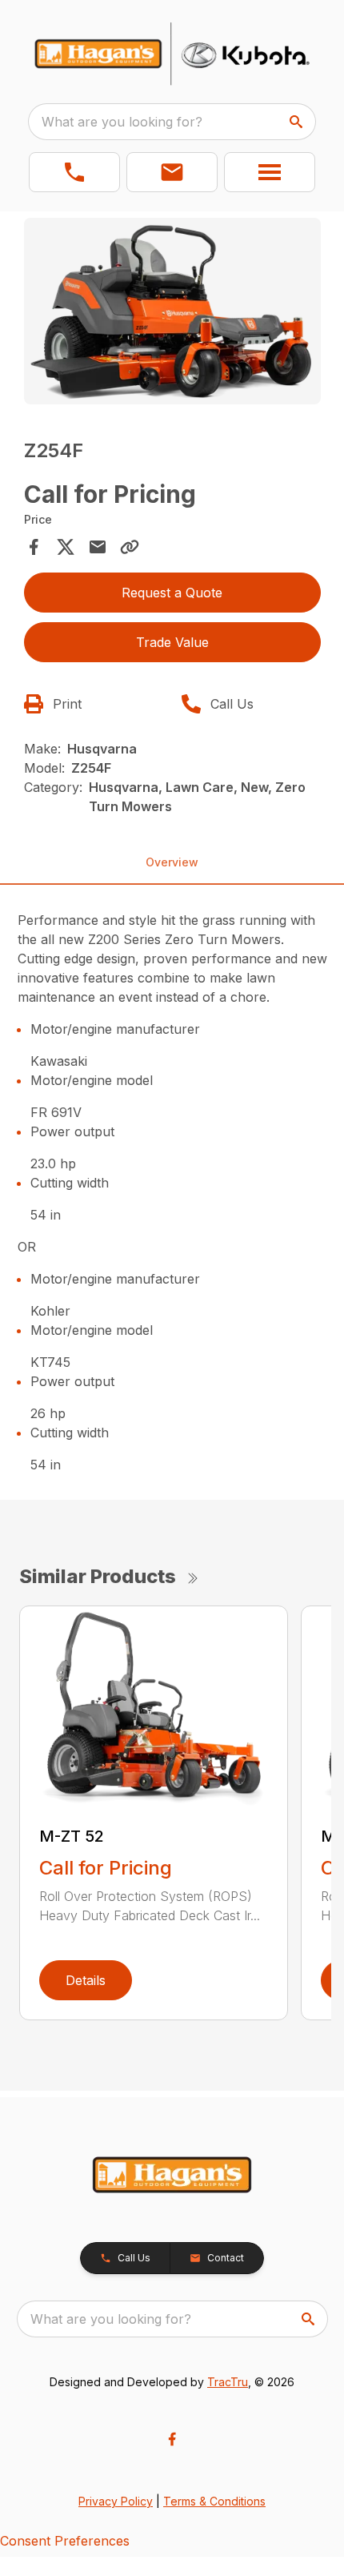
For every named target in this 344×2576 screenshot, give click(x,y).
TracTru (228, 2382)
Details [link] (86, 1980)
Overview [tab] (172, 862)
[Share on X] (66, 547)
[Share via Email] (98, 547)
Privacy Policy (116, 2501)
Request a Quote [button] (172, 593)
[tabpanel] (172, 314)
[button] (74, 172)
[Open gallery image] (172, 311)
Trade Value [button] (172, 642)
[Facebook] (172, 2439)
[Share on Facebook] (34, 547)
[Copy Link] (130, 547)
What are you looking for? (122, 122)
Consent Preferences (65, 2541)
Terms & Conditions (214, 2501)
